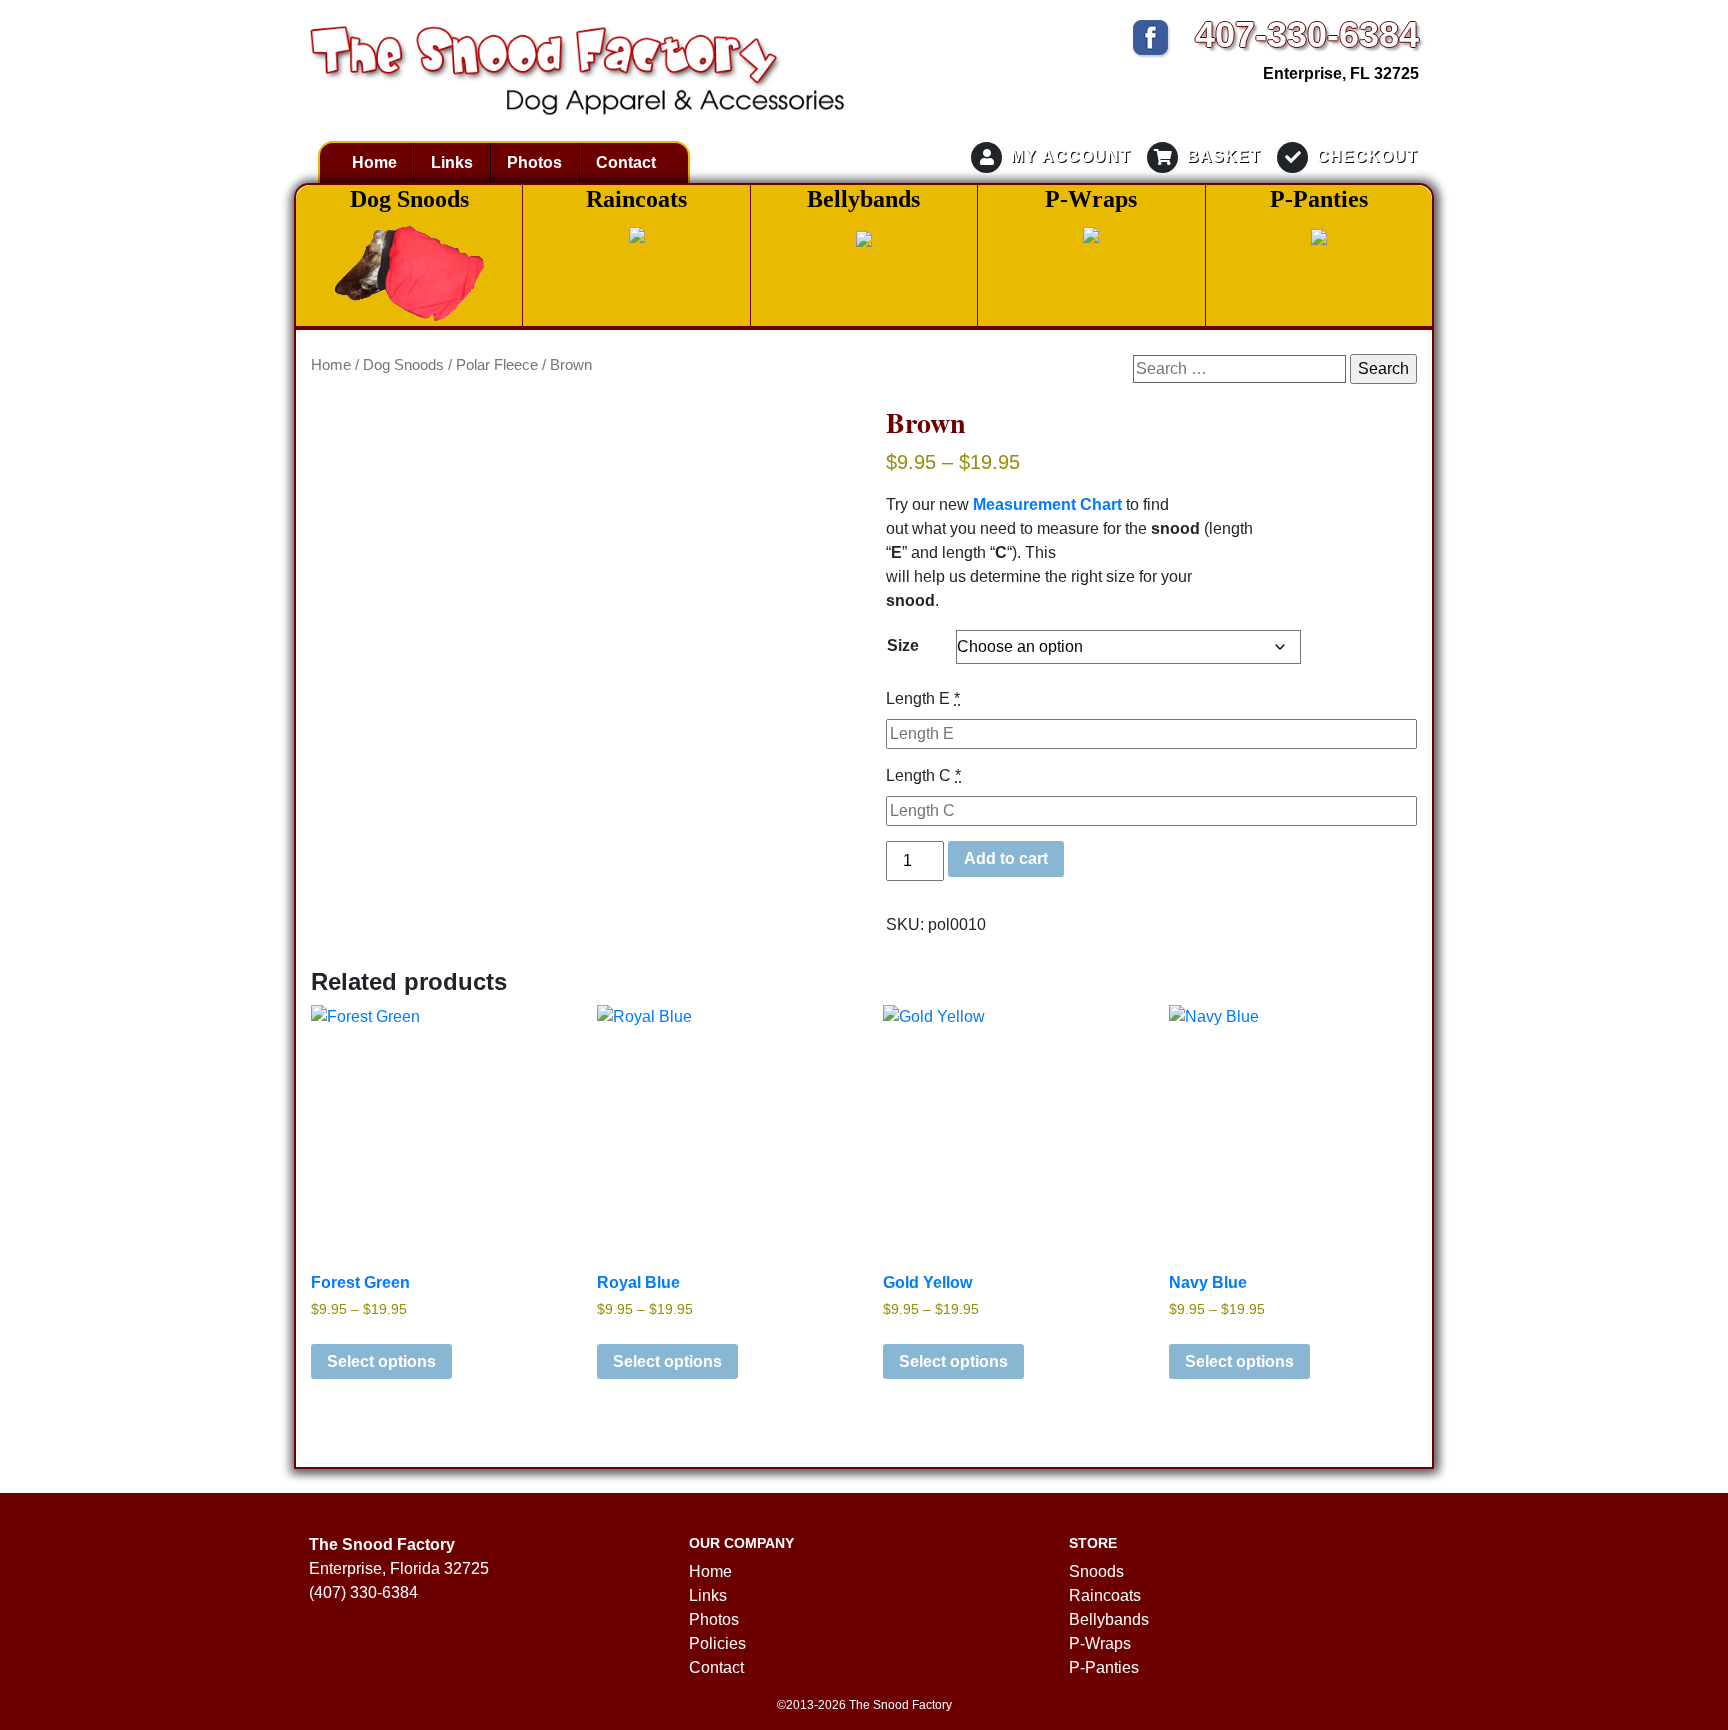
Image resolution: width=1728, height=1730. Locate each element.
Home (374, 162)
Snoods (1096, 1571)
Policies (717, 1643)
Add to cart (1006, 858)
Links (452, 162)
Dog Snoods (403, 365)
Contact (626, 162)
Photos (534, 162)
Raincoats (1105, 1595)
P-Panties (1104, 1667)
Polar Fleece (497, 365)
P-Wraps (1100, 1643)
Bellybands (1109, 1619)
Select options (381, 1361)
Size (903, 645)
